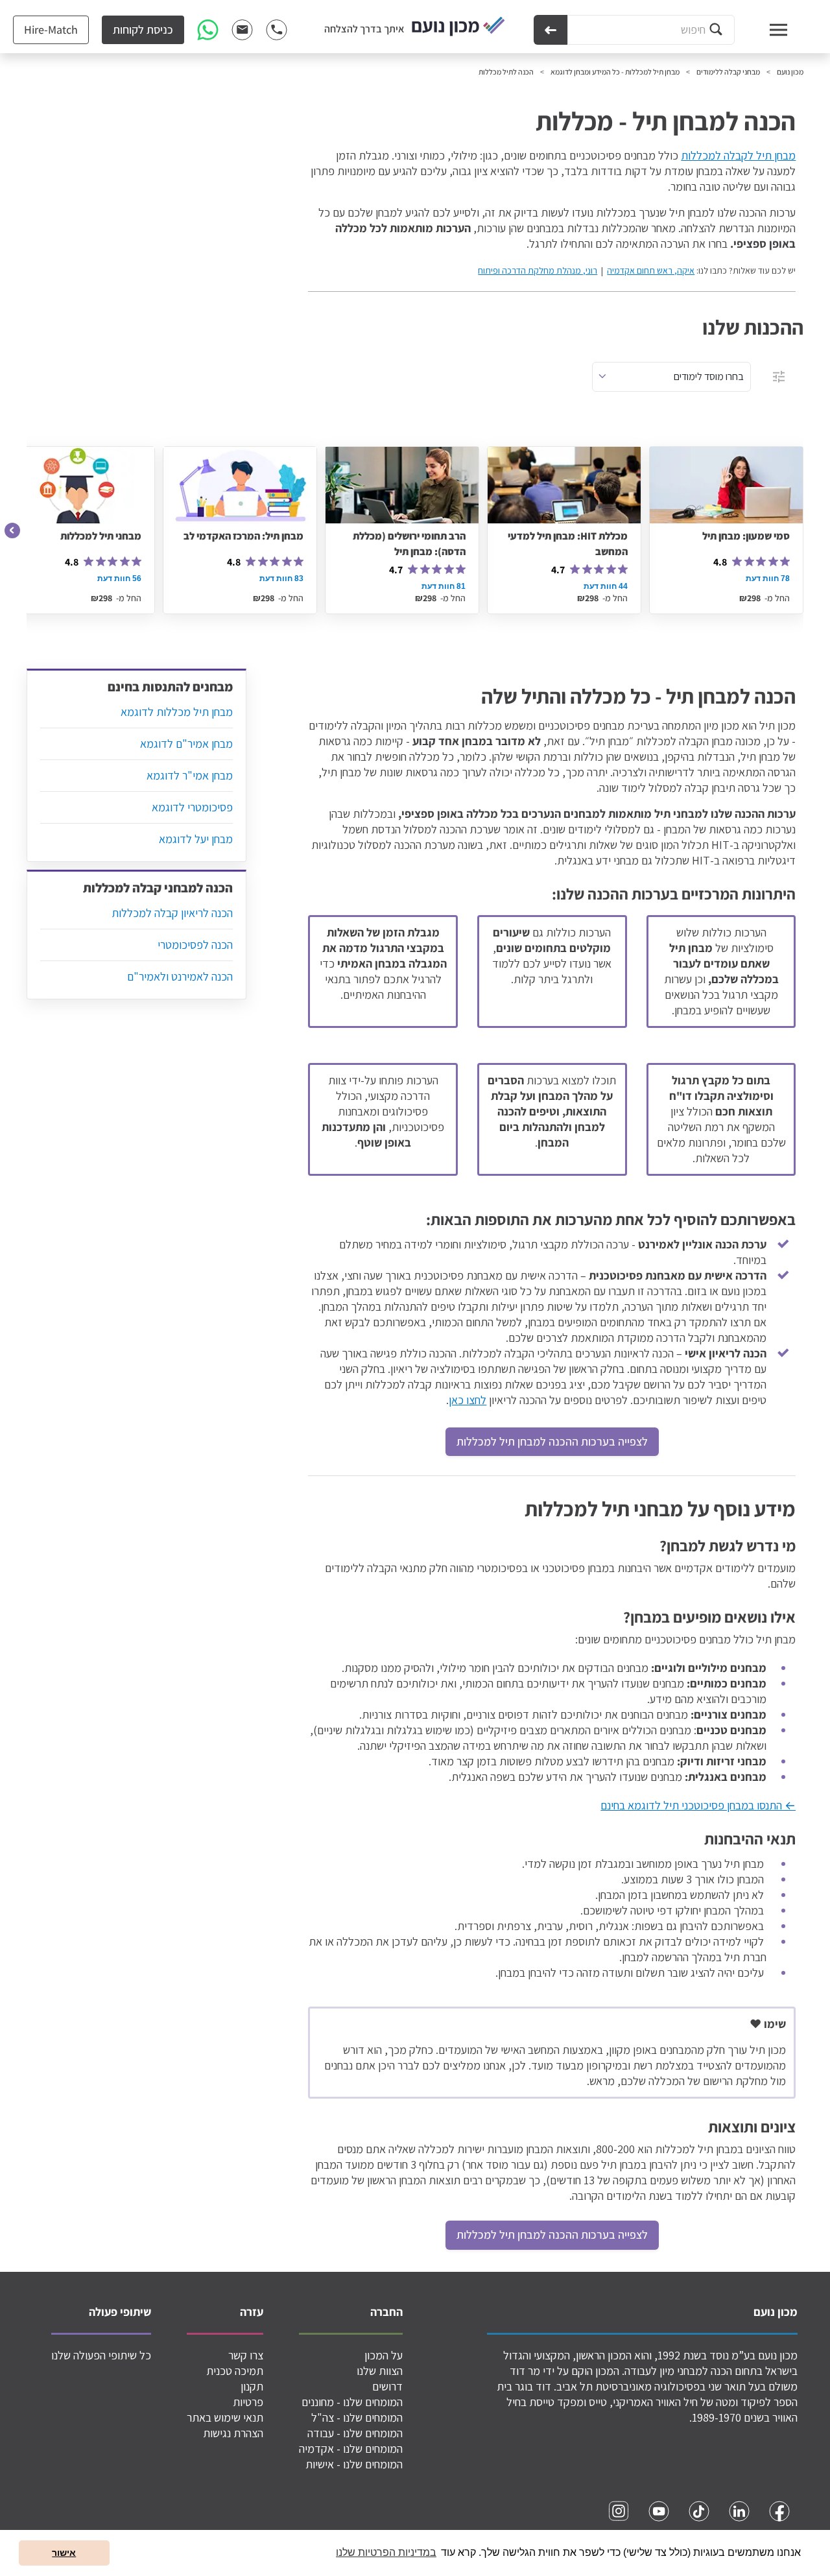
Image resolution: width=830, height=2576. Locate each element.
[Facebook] (779, 2511)
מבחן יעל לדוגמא (196, 839)
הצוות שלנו (380, 2371)
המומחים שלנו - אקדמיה (351, 2449)
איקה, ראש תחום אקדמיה (651, 270)
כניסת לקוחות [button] (143, 30)
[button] (13, 531)
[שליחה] (551, 30)
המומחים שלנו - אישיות (354, 2464)
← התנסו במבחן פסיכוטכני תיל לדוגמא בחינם (698, 1805)
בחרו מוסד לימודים (709, 376)
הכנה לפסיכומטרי (195, 945)
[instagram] (619, 2511)
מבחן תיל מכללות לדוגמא (177, 712)
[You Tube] (659, 2511)
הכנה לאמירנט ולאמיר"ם (180, 976)
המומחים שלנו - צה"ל (357, 2417)
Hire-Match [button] (51, 30)
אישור (64, 2553)
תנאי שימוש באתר (225, 2417)
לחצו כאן (468, 1400)
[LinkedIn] (739, 2511)
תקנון (252, 2386)
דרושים (387, 2386)
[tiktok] (699, 2511)
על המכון (384, 2355)
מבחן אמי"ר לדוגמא (190, 775)
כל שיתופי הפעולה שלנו (101, 2355)
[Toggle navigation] (766, 30)
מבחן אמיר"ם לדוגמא (186, 744)
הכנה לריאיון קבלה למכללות (172, 913)
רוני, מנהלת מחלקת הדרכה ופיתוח (538, 270)
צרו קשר (246, 2355)
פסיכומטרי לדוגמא (192, 807)
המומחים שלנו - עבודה (355, 2433)
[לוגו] (458, 27)
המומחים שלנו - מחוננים (352, 2402)
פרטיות (248, 2402)
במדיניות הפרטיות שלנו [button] (386, 2552)
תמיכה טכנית (235, 2371)
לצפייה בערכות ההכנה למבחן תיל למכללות (552, 1441)
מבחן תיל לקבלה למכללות (738, 155)
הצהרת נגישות (233, 2433)
